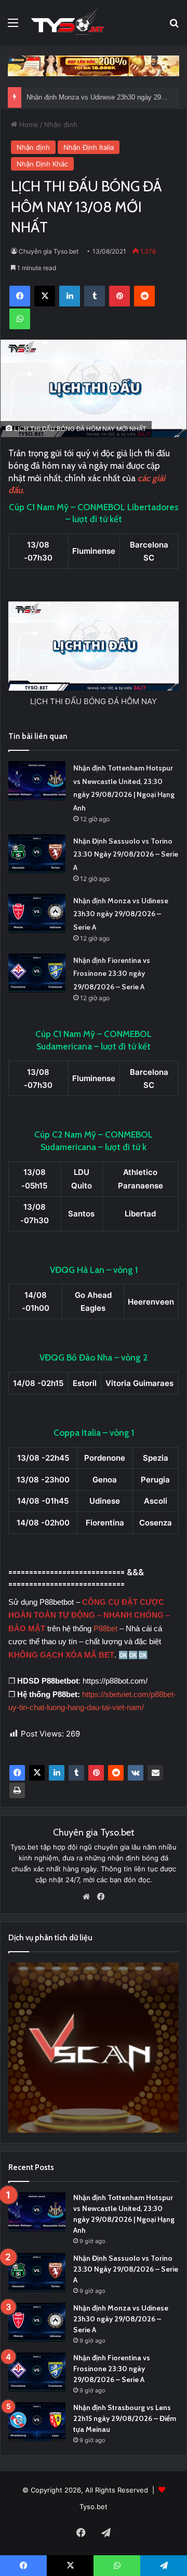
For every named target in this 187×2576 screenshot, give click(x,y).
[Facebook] (17, 1773)
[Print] (17, 1790)
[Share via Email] (155, 1773)
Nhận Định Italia (89, 147)
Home (28, 124)
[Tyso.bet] (68, 23)
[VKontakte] (136, 1773)
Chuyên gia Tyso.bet (49, 251)
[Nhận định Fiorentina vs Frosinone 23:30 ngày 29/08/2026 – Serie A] (37, 973)
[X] (37, 1773)
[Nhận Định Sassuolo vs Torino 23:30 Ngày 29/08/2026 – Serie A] (37, 854)
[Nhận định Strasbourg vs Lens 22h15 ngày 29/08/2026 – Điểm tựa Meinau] (37, 2422)
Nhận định (61, 124)
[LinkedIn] (57, 1773)
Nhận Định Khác (42, 164)
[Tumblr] (76, 1773)
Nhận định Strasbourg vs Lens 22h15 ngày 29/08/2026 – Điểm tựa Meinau (125, 2418)
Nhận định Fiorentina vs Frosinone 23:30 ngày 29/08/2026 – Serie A (112, 974)
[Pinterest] (96, 1773)
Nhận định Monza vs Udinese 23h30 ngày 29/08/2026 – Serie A (121, 914)
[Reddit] (116, 1773)
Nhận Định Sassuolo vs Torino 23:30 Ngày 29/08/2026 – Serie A (126, 854)
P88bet (106, 1628)
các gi (148, 478)
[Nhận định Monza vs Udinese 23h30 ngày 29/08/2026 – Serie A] (37, 913)
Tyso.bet (94, 2507)
